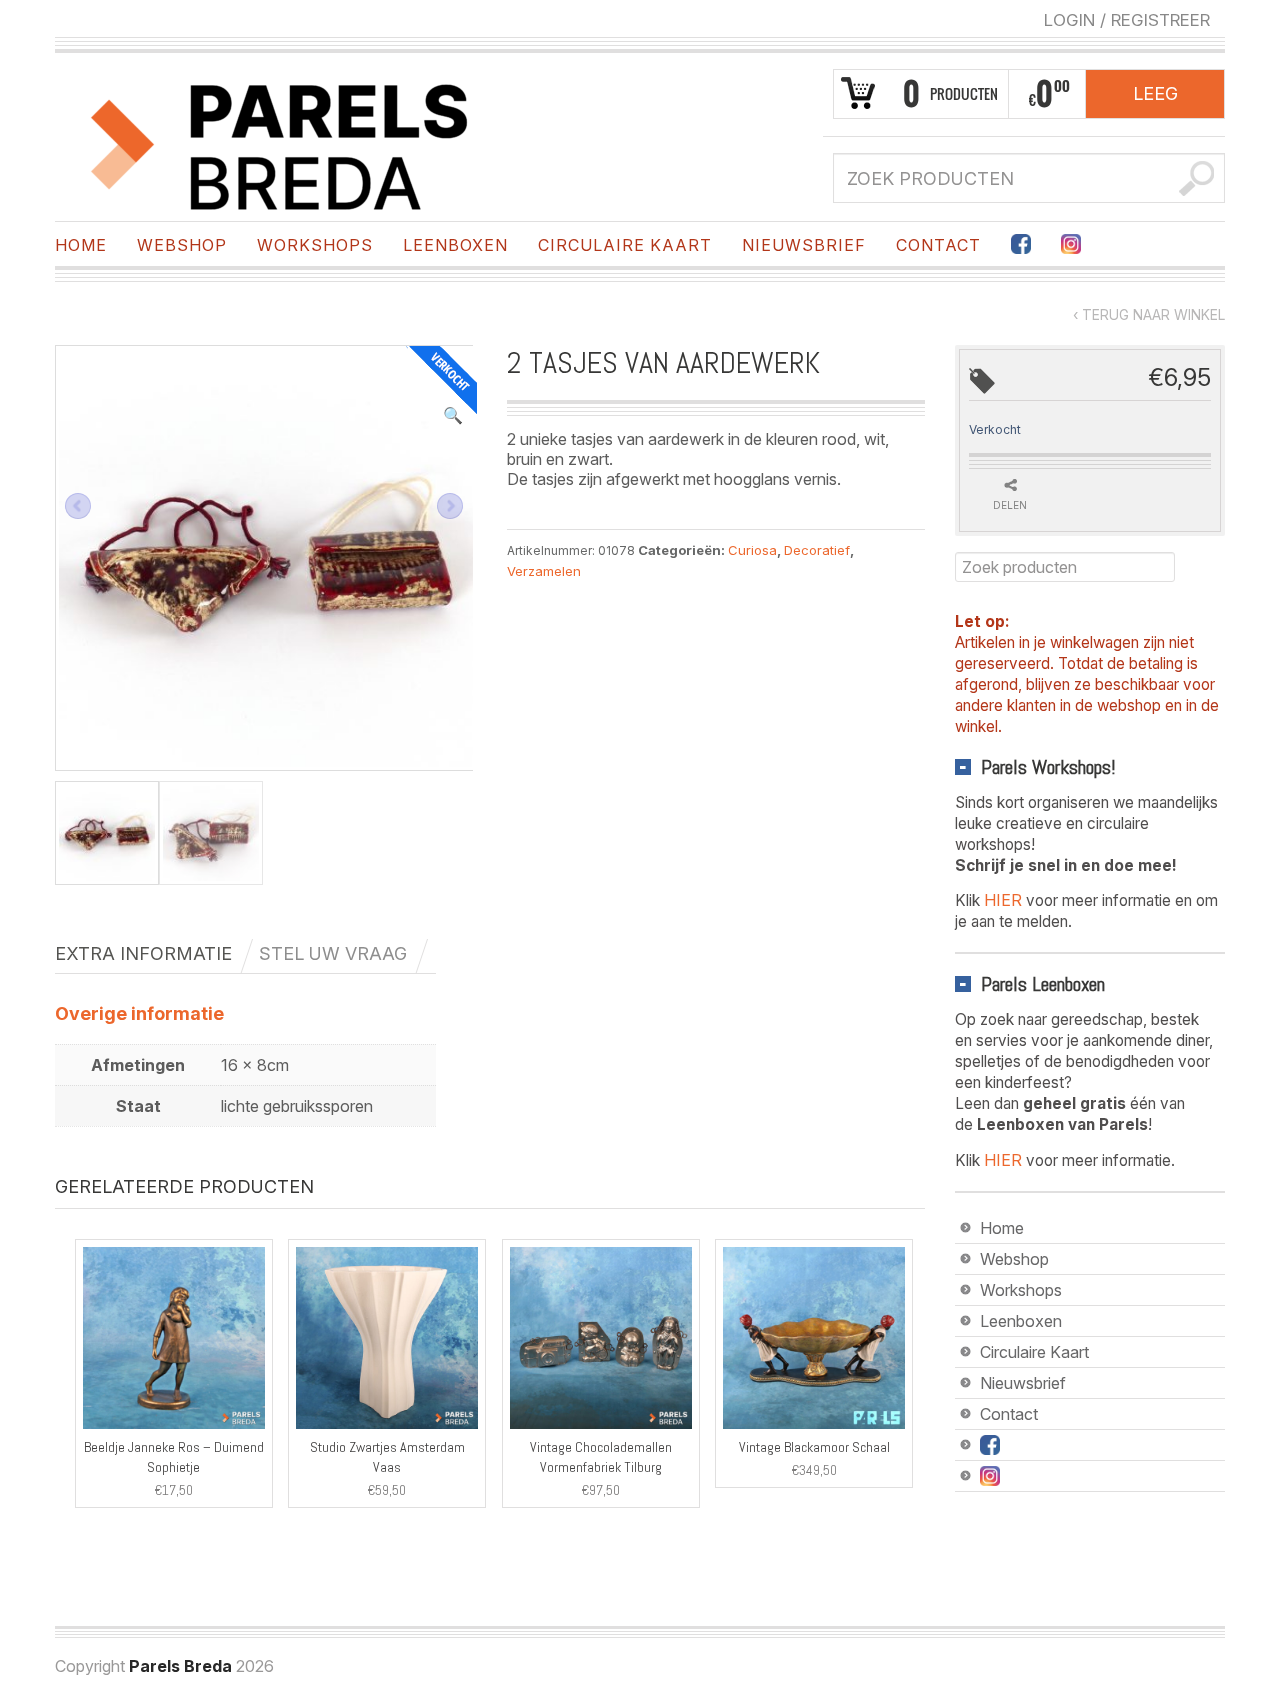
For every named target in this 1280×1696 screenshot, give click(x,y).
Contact (938, 245)
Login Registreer (1127, 20)
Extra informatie (143, 953)
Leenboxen (455, 245)
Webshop (182, 245)
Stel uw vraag (333, 953)
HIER (1003, 900)
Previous (78, 506)
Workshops (315, 245)
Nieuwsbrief (804, 245)
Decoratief (817, 550)
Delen (1010, 505)
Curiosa (752, 550)
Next (450, 506)
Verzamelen (544, 571)
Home (81, 245)
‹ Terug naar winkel (1149, 314)
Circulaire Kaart (625, 245)
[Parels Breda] (280, 143)
